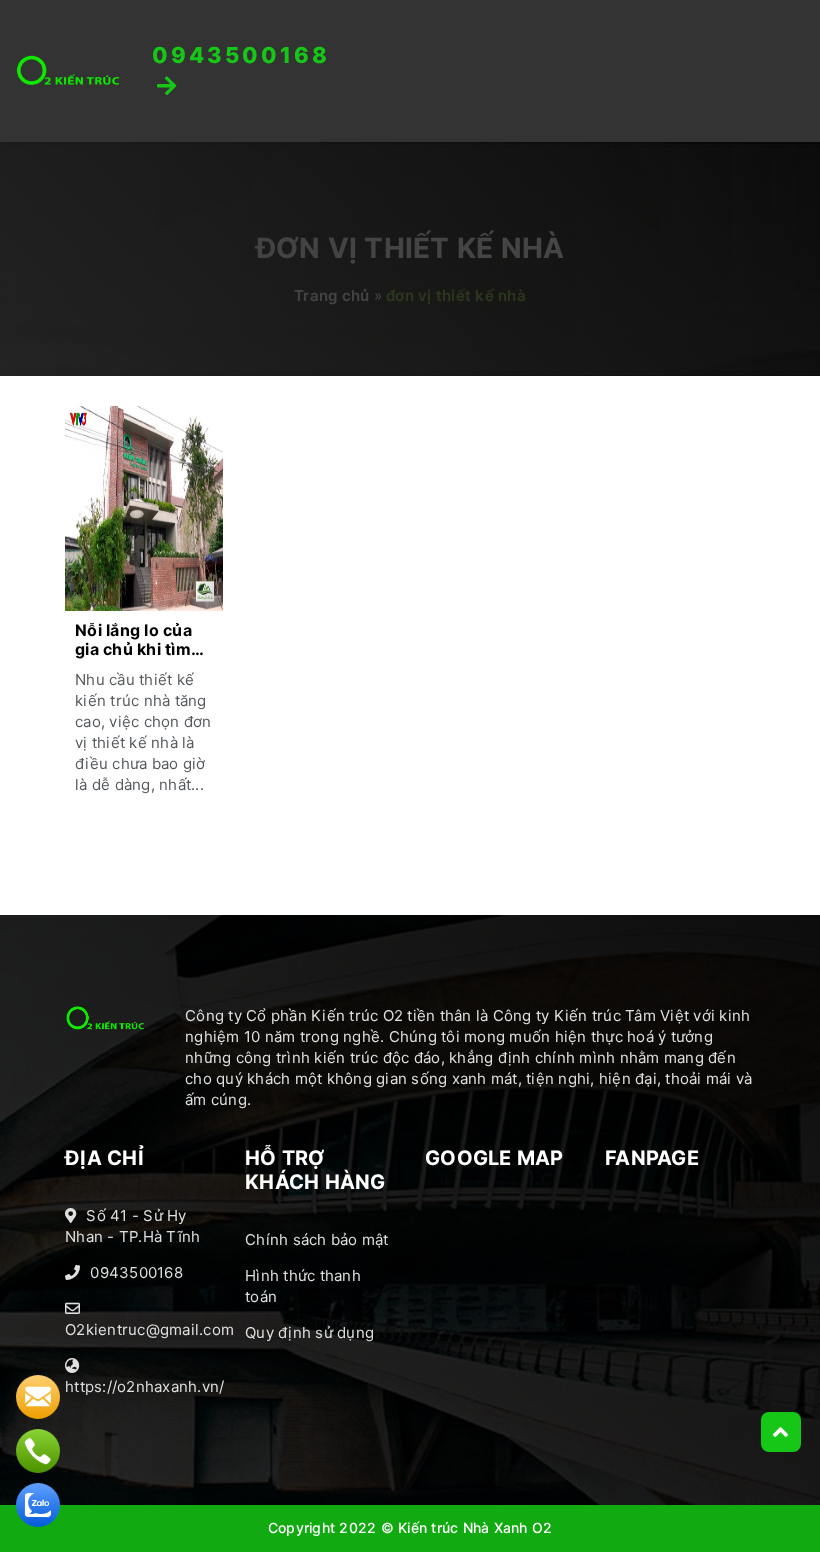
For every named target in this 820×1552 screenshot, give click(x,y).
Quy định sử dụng (309, 1332)
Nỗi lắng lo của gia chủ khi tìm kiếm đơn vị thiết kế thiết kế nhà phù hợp (141, 641)
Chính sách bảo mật (317, 1239)
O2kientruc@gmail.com (149, 1329)
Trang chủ (331, 295)
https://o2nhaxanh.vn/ (144, 1386)
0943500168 (136, 1272)
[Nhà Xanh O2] (68, 70)
